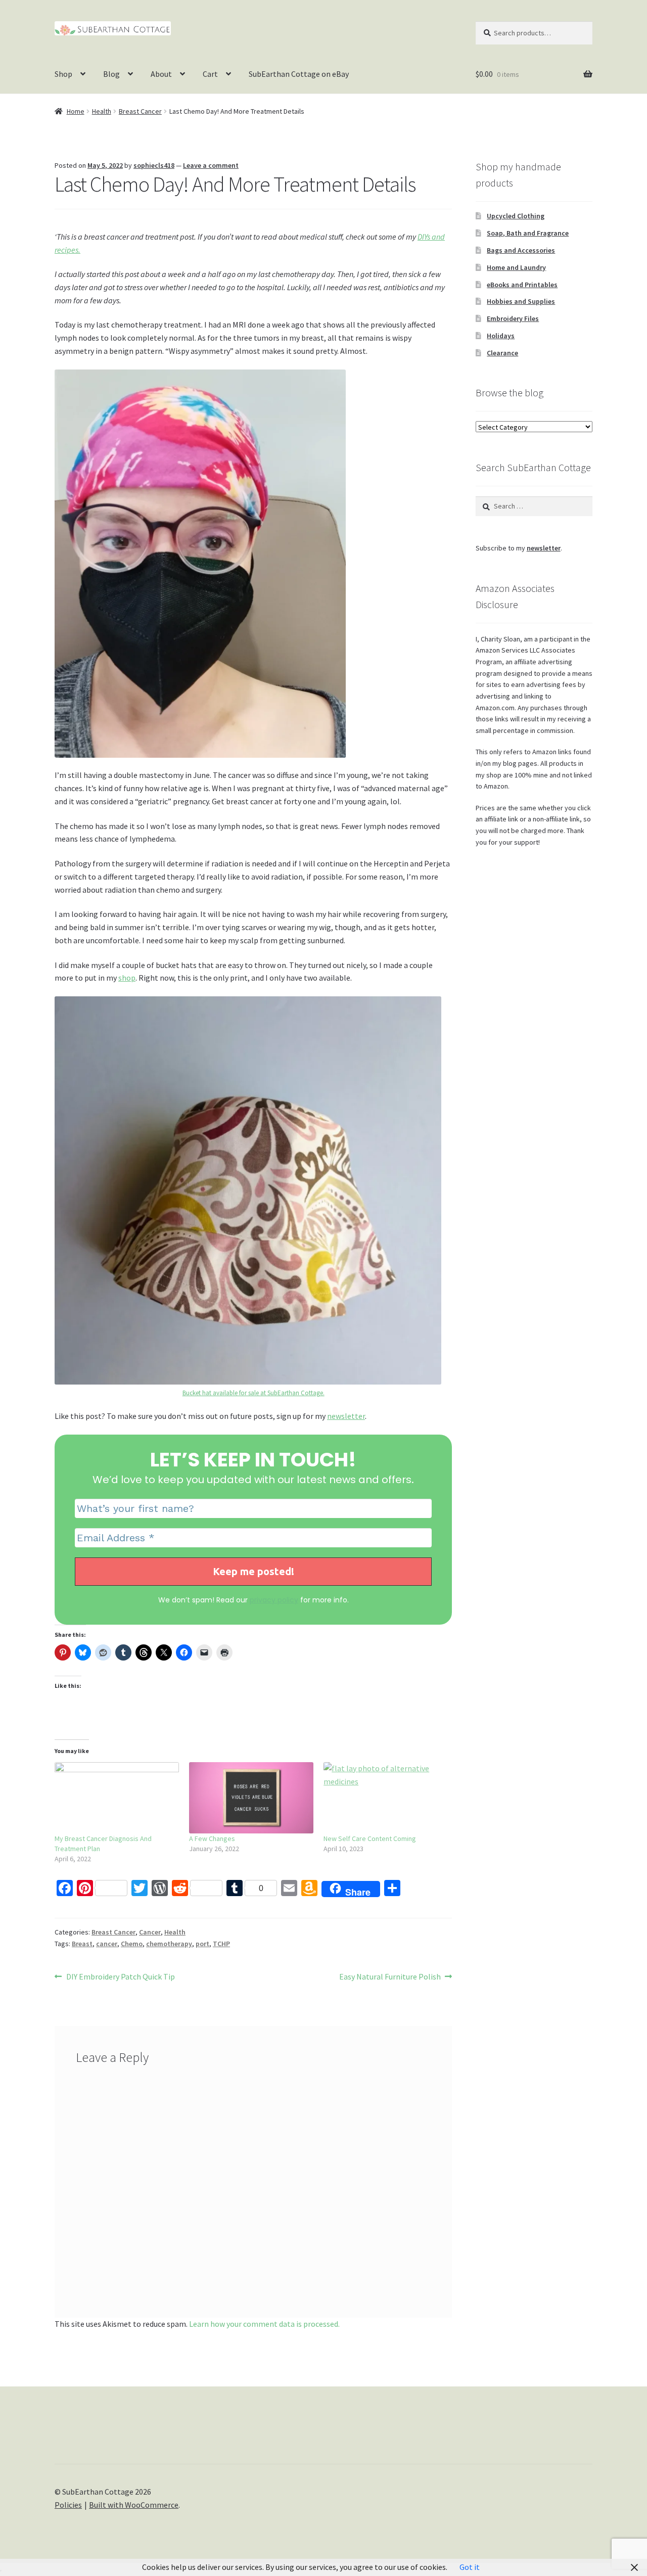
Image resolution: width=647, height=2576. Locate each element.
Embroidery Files (513, 318)
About (161, 74)
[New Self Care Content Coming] (386, 1798)
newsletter (346, 1416)
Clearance (502, 353)
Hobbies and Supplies (521, 301)
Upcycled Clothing (516, 216)
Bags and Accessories (521, 250)
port (202, 1944)
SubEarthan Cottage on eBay (299, 74)
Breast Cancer (140, 111)
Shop (63, 74)
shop (127, 978)
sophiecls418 (154, 165)
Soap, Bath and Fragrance (528, 233)
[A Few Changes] (251, 1798)
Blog (111, 74)
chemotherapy (169, 1944)
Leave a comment (211, 165)
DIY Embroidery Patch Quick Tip (120, 1977)
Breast (82, 1944)
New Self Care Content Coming (370, 1838)
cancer (107, 1944)
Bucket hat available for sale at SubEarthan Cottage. (253, 1393)
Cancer (150, 1932)
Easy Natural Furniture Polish (390, 1977)
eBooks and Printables (522, 285)
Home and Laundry (516, 267)
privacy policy (274, 1600)
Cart (210, 74)
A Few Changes (212, 1838)
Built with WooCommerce (134, 2505)
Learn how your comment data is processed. (264, 2324)
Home (76, 111)
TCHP (221, 1944)
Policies (68, 2505)
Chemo (132, 1944)
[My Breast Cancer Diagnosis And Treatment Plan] (117, 1798)
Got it (470, 2567)
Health (102, 111)
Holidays (501, 336)
